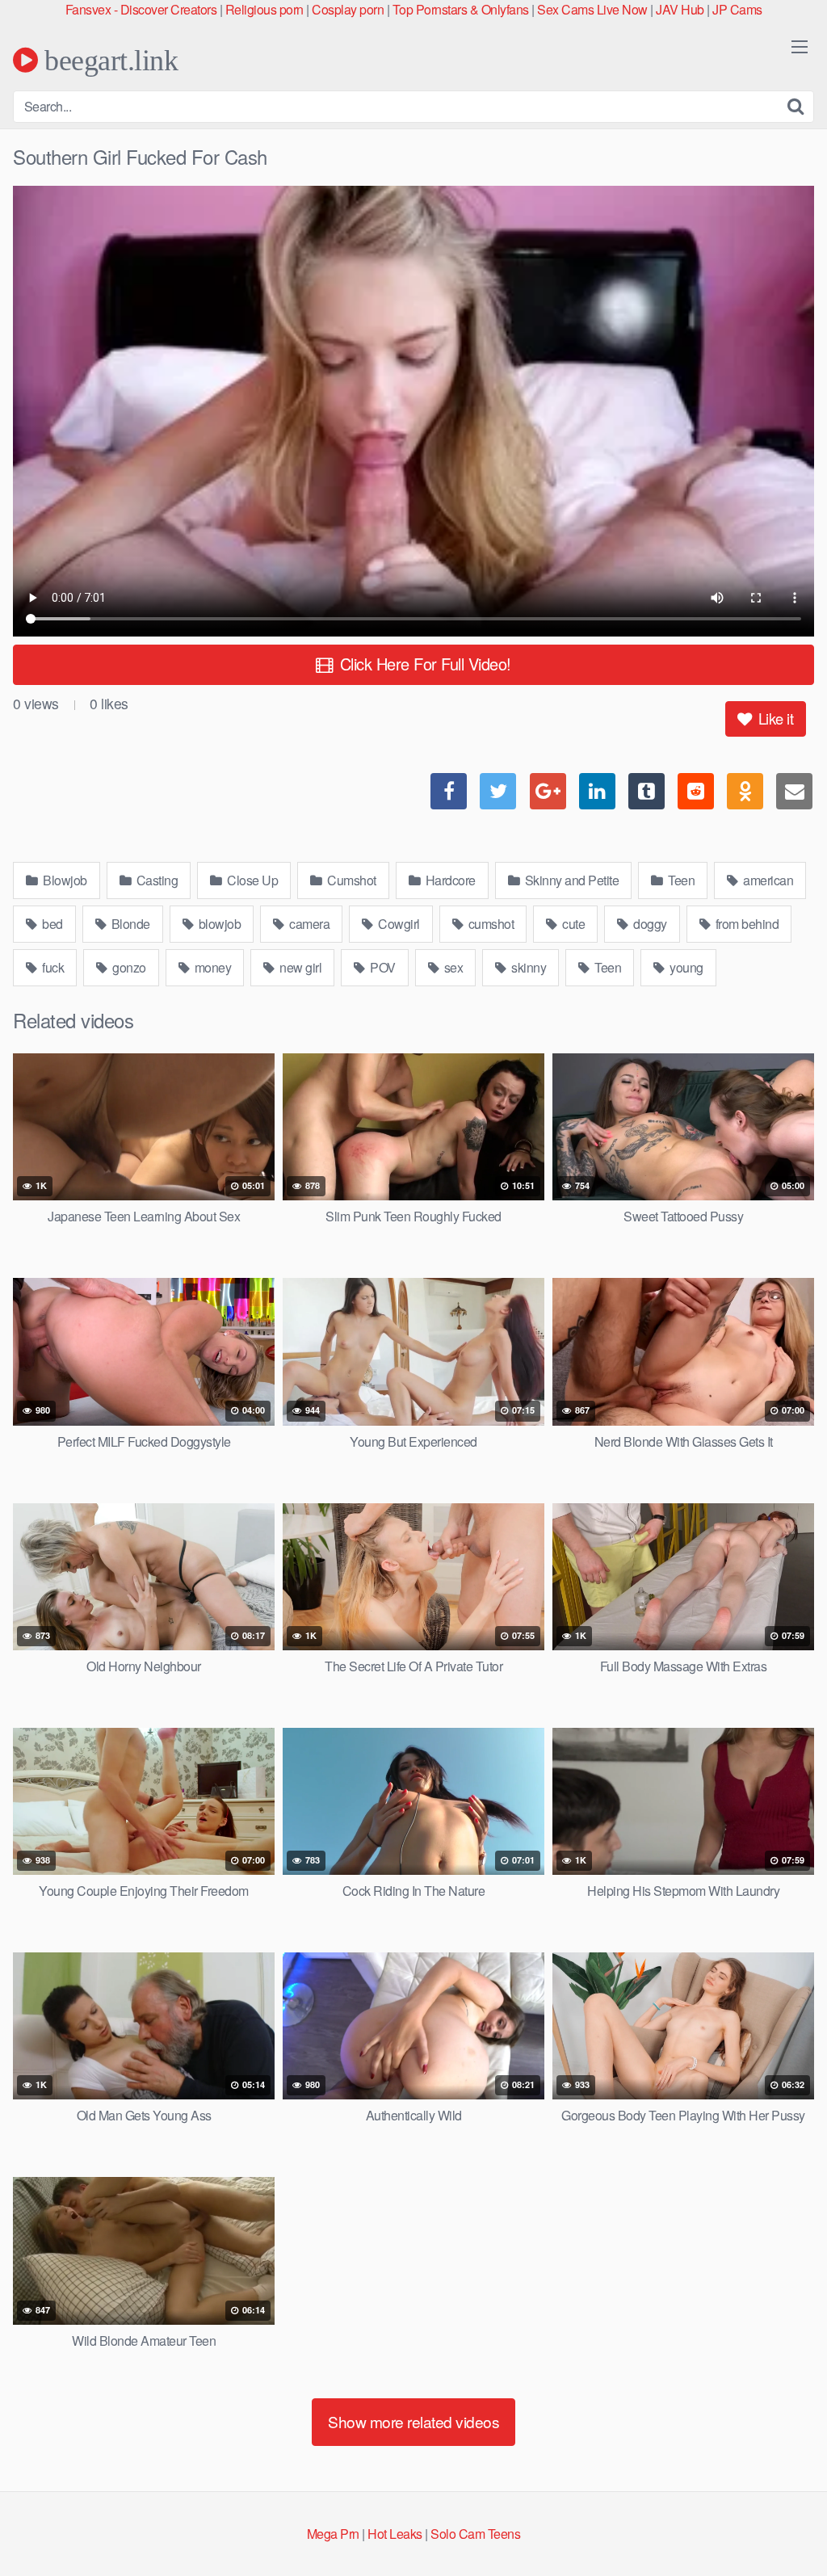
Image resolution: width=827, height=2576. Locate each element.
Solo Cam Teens (475, 2534)
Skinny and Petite (570, 880)
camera (309, 924)
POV (382, 967)
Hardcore (449, 880)
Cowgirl (398, 924)
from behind (745, 924)
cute (573, 924)
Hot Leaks (395, 2534)
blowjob (218, 924)
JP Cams (737, 9)
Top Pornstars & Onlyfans (461, 9)
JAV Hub (680, 9)
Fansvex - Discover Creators (141, 9)
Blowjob (64, 880)
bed (51, 924)
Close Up (252, 880)
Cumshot (351, 880)
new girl (300, 967)
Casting (155, 880)
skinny (528, 967)
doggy (649, 924)
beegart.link (108, 60)
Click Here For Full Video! (423, 664)
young (685, 967)
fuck (52, 967)
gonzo (128, 967)
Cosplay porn (348, 9)
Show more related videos (413, 2421)
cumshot (489, 924)
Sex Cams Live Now (592, 9)
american (767, 880)
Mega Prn (333, 2534)
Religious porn (264, 9)
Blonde (129, 924)
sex (452, 967)
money (211, 967)
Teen (680, 880)
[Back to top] (783, 2524)
